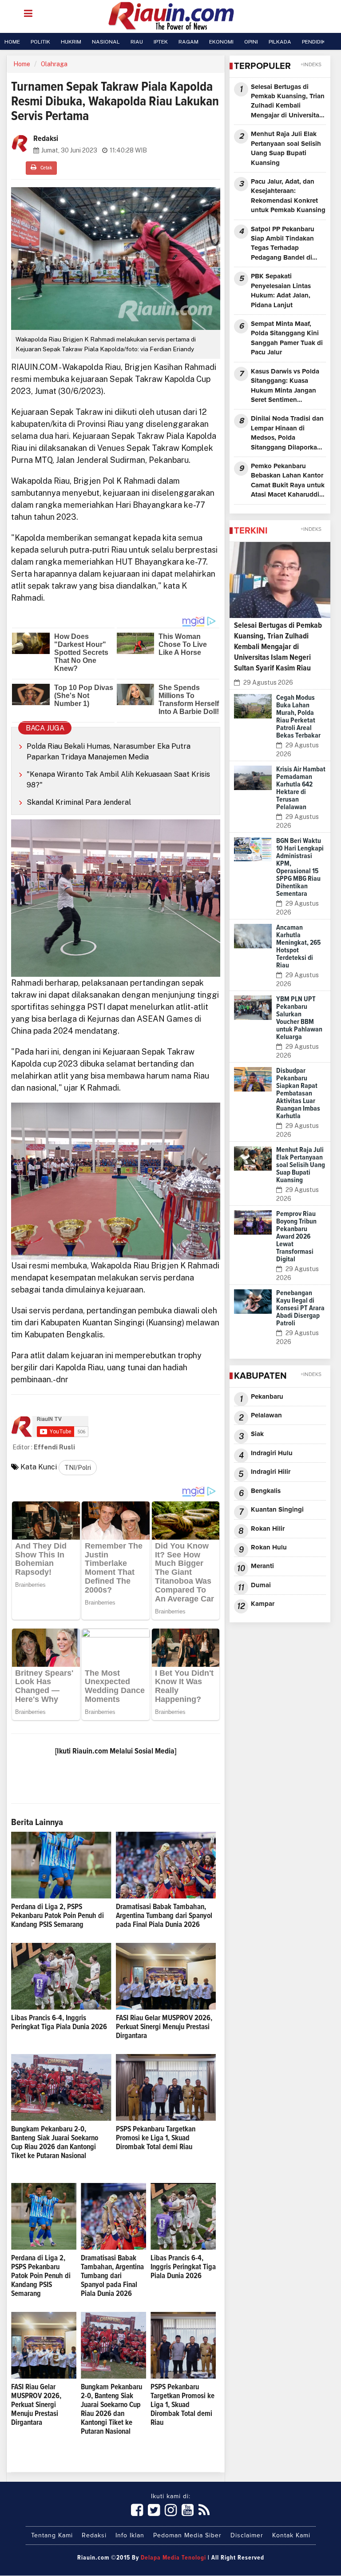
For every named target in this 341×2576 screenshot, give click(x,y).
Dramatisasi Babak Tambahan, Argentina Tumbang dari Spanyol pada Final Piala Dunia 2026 (164, 1916)
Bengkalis (266, 1491)
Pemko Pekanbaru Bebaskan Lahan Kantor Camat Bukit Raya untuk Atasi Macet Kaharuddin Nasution (288, 481)
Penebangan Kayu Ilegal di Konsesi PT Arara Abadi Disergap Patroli (300, 1308)
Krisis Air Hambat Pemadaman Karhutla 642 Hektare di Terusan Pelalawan (301, 788)
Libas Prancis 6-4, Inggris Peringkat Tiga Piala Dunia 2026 (183, 2267)
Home (22, 64)
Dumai (261, 1585)
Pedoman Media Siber (187, 2536)
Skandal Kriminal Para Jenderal (79, 802)
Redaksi (94, 2536)
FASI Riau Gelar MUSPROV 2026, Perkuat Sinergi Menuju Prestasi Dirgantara (164, 2027)
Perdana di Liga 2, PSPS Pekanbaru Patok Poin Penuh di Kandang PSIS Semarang (57, 1916)
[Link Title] (137, 2511)
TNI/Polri (78, 1468)
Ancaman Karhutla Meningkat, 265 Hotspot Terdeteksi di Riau (298, 946)
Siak (257, 1434)
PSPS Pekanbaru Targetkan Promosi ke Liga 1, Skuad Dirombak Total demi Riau (156, 2138)
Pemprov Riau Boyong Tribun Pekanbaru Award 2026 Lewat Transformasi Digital (296, 1236)
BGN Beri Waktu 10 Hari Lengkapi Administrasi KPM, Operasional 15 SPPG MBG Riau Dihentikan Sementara (300, 867)
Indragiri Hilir (271, 1472)
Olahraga (54, 64)
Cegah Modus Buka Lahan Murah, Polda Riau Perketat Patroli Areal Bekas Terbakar (298, 716)
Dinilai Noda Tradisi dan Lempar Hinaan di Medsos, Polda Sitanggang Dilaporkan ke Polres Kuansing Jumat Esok (287, 434)
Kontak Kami (291, 2536)
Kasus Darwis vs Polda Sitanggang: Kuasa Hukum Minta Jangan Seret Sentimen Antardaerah (285, 387)
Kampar (263, 1604)
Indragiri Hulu (272, 1453)
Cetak (46, 168)
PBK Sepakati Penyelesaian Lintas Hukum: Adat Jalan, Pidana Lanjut (281, 291)
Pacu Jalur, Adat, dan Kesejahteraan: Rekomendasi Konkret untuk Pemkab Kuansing (288, 196)
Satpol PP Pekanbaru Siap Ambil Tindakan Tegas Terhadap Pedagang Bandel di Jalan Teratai (283, 244)
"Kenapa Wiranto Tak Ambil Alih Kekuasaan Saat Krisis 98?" (118, 780)
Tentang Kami (52, 2536)
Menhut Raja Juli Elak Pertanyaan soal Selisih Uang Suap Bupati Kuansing (286, 148)
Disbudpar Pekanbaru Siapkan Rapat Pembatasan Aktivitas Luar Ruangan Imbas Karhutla (298, 1093)
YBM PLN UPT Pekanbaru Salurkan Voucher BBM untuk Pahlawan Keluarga (299, 1018)
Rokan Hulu (269, 1547)
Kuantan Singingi (277, 1510)
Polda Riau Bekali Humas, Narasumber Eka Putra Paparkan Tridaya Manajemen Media (109, 752)
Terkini (251, 531)
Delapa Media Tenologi (173, 2558)
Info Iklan (130, 2536)
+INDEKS (311, 65)
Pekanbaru (267, 1397)
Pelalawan (266, 1415)
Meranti (262, 1566)
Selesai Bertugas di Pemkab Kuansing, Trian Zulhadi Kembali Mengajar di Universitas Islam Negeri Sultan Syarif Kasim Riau (288, 102)
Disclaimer (247, 2536)
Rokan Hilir (268, 1529)
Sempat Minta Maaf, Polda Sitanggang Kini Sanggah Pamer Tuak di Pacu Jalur (287, 338)
